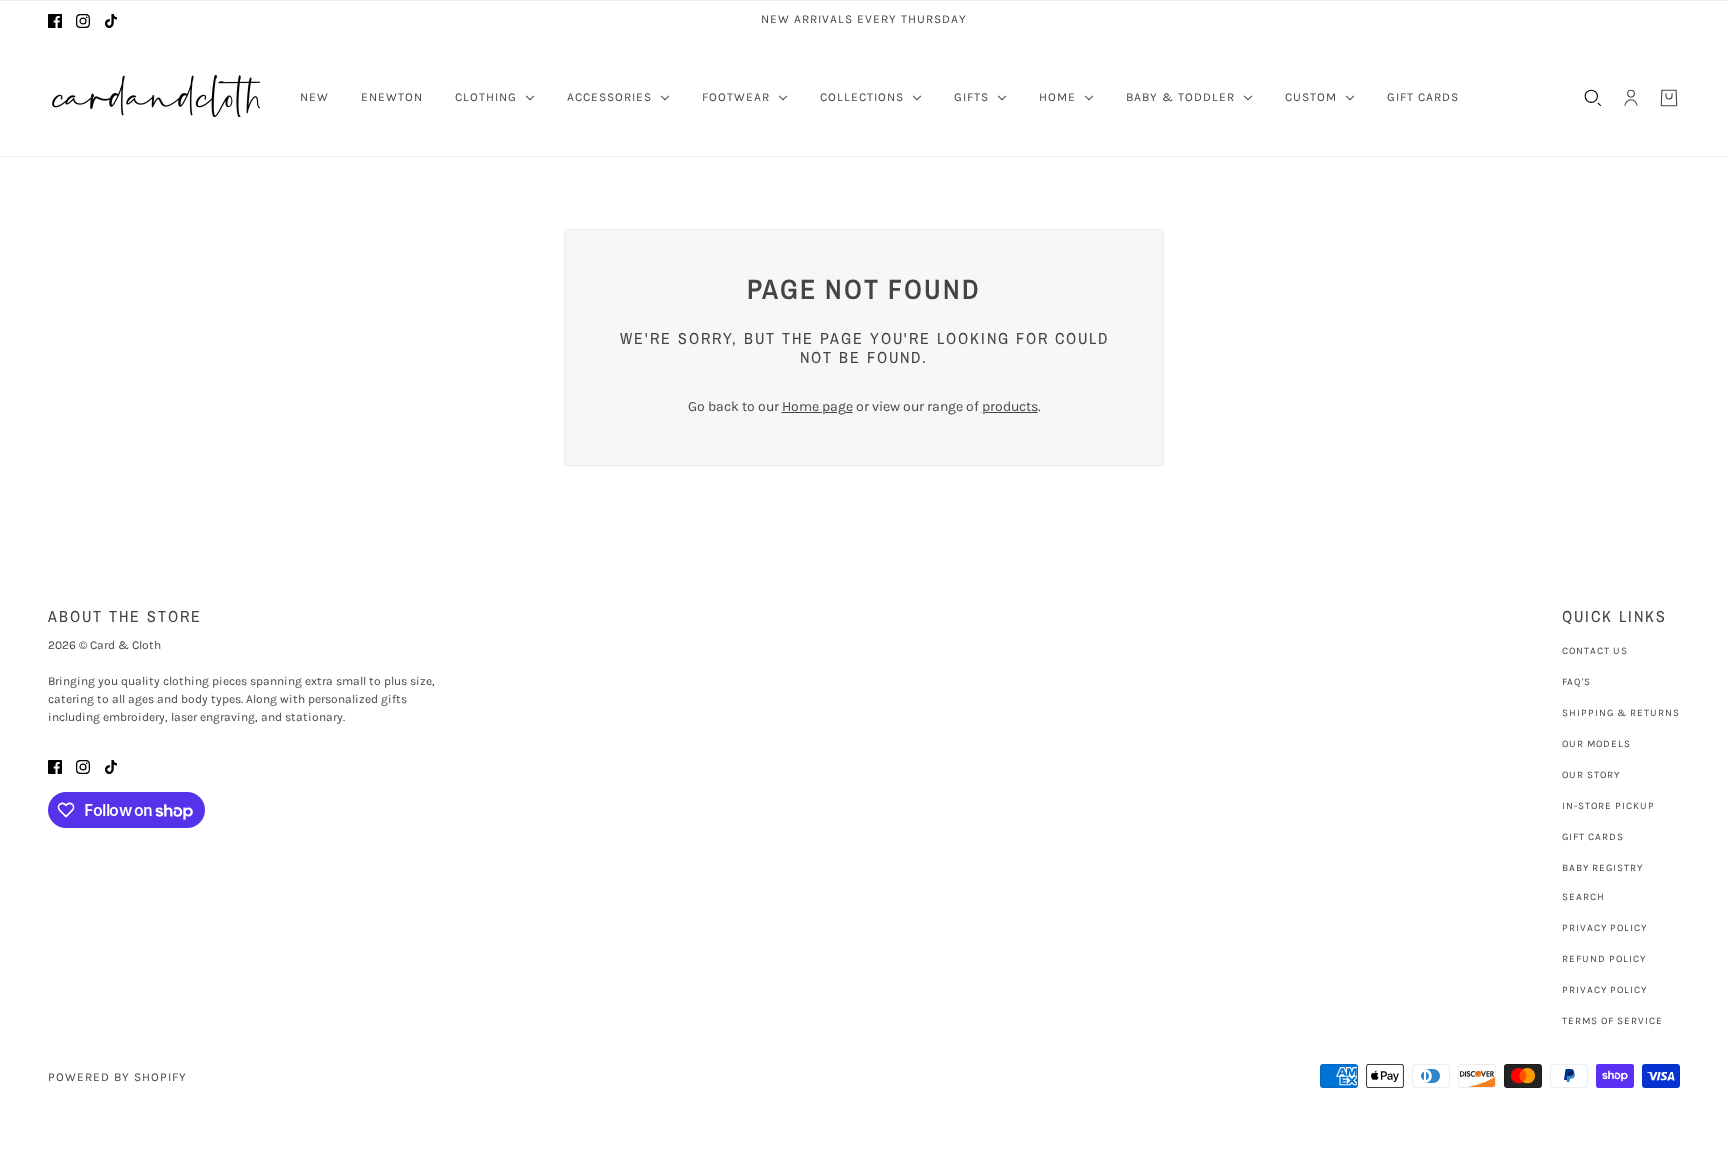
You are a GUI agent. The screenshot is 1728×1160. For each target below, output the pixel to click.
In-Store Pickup (1608, 806)
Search (1583, 897)
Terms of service (1612, 1021)
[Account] (1631, 98)
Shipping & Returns (1621, 713)
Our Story (1591, 775)
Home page (817, 406)
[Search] (1593, 98)
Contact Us (1595, 651)
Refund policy (1604, 959)
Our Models (1596, 744)
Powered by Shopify (117, 1077)
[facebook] (55, 19)
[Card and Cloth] (158, 97)
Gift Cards (1593, 837)
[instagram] (83, 19)
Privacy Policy (1604, 928)
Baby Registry (1602, 868)
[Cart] (1669, 98)
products (1010, 406)
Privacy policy (1604, 990)
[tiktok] (111, 19)
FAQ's (1576, 682)
